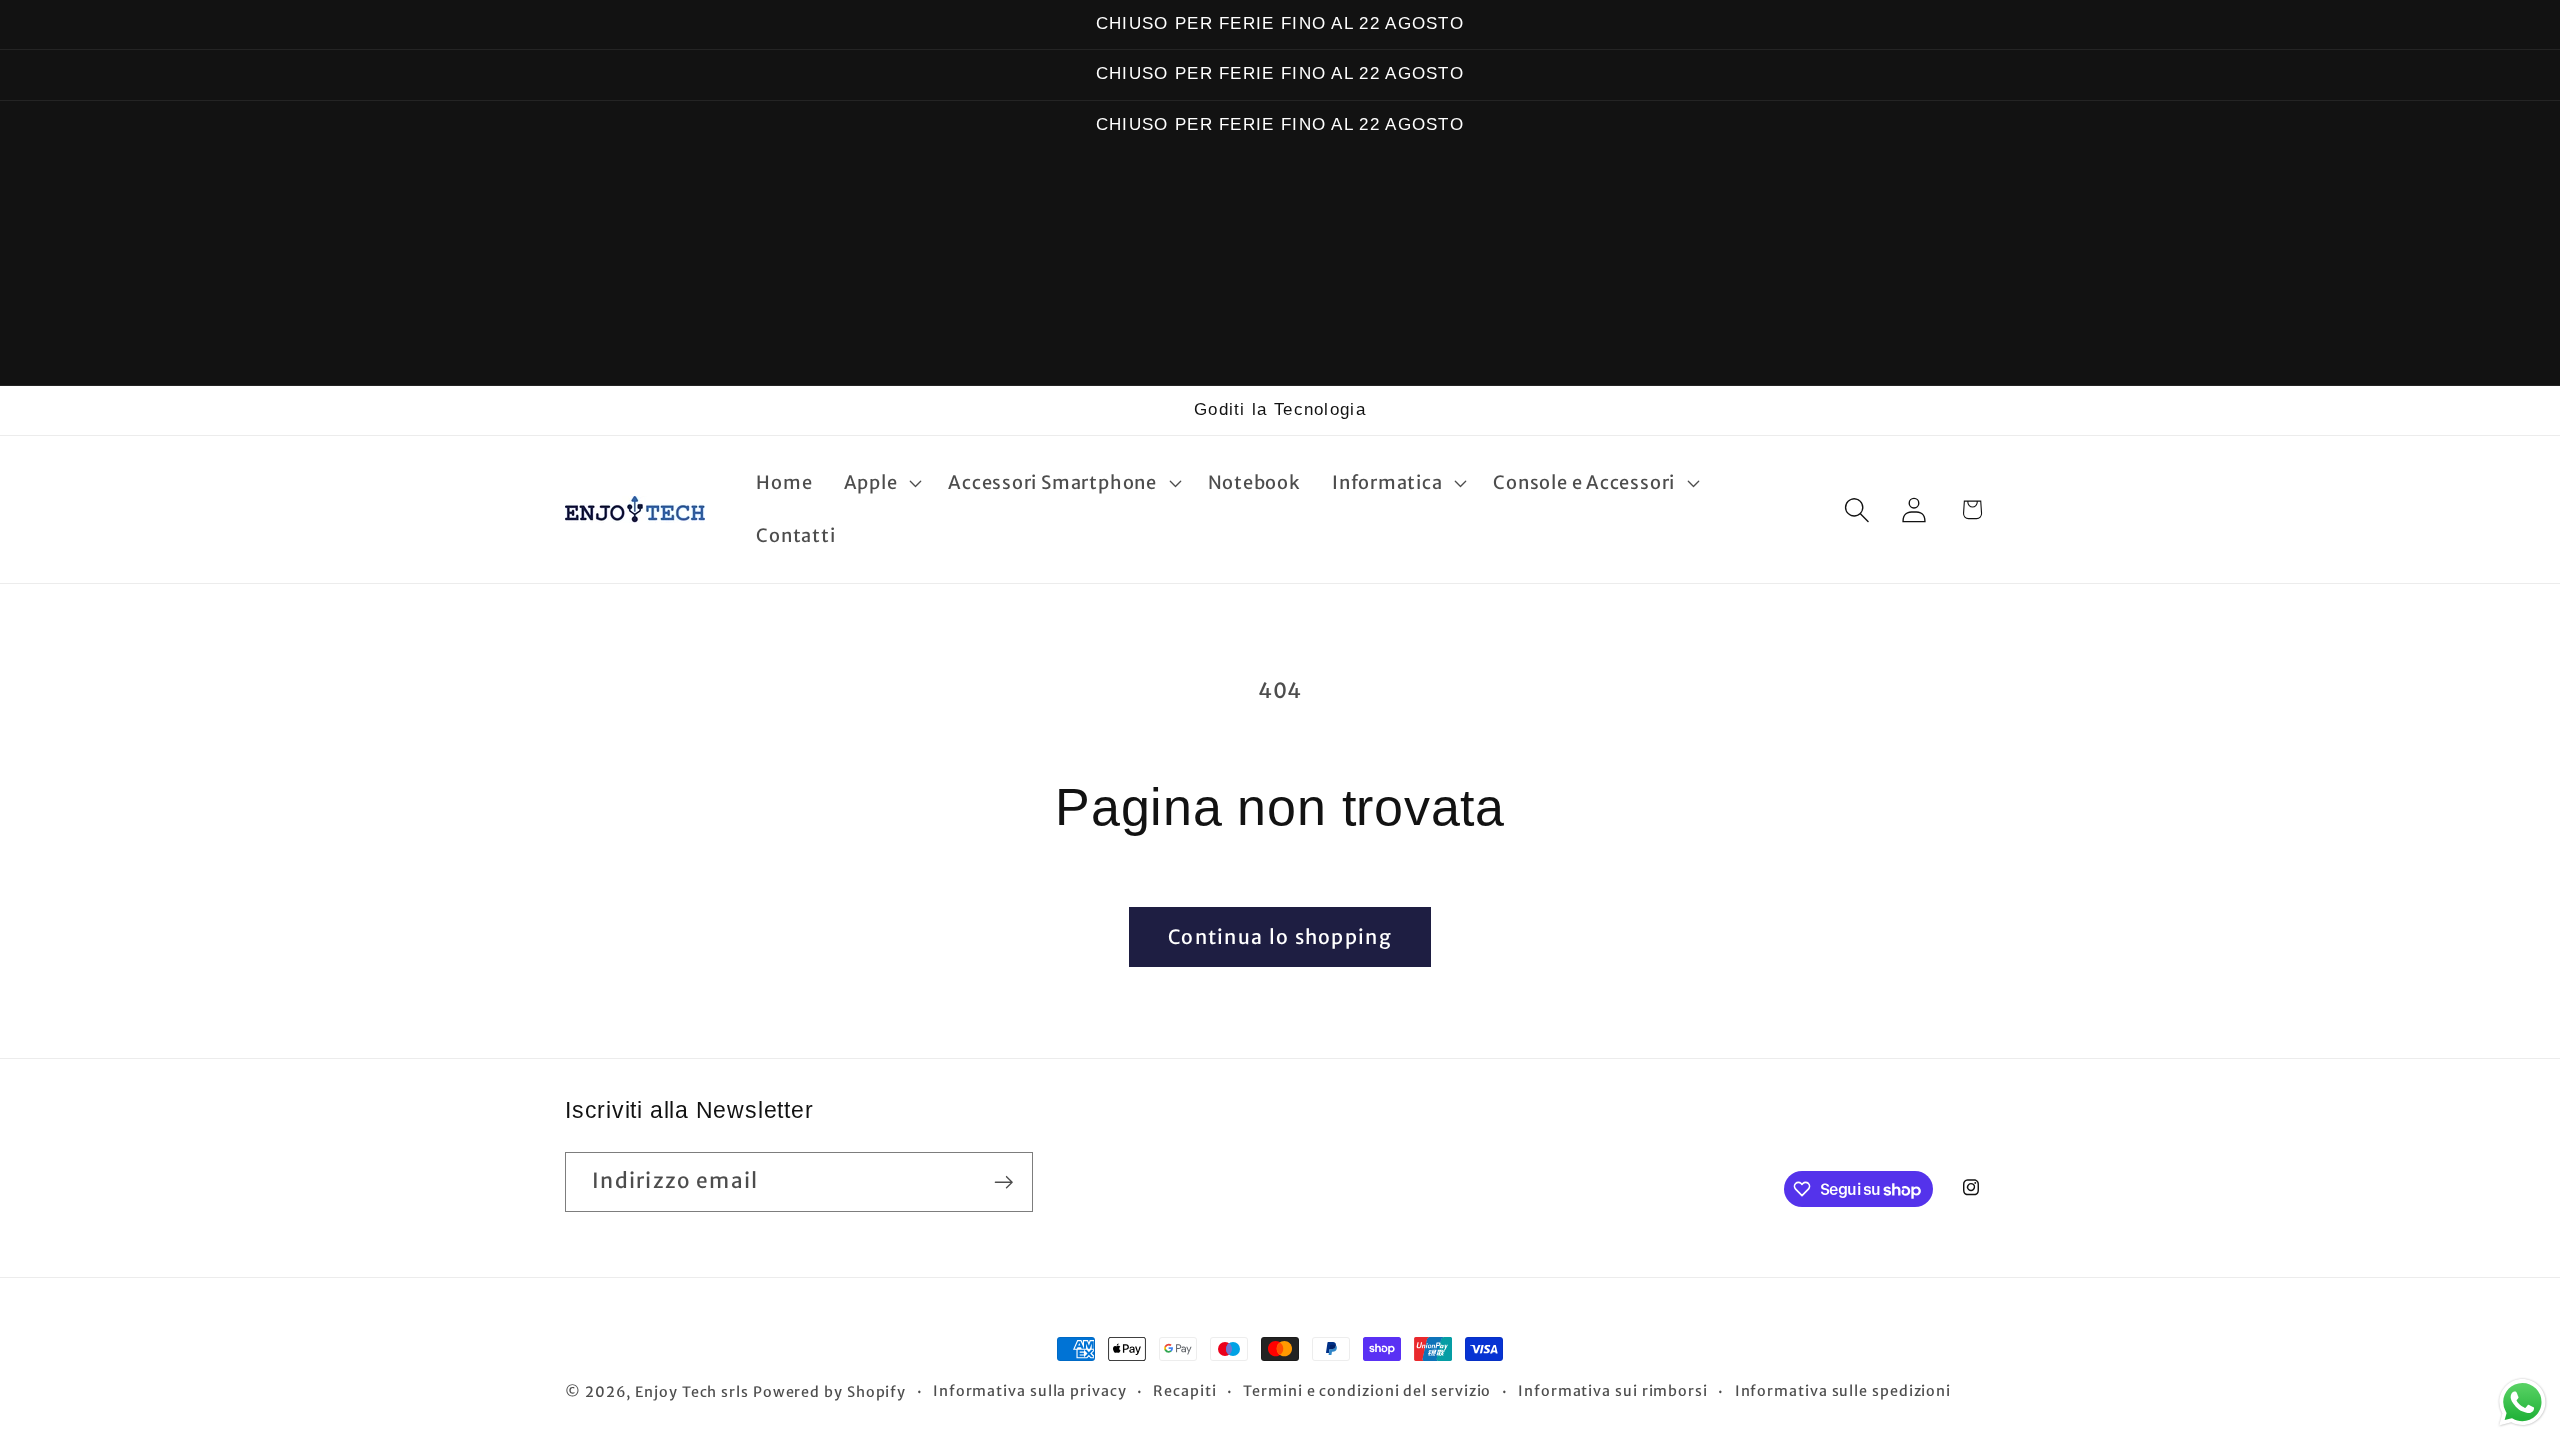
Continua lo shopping (1280, 937)
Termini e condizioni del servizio (1367, 1391)
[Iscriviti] (1003, 1182)
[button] (880, 483)
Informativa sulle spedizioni (1843, 1391)
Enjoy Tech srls (694, 1392)
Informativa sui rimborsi (1613, 1391)
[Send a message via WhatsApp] (2522, 1402)
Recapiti (1184, 1391)
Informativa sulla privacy (1030, 1391)
